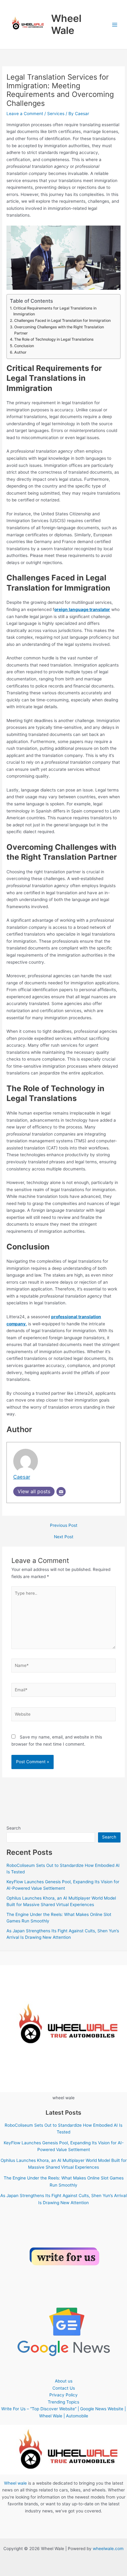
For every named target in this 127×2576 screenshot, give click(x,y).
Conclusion (24, 346)
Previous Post (64, 1526)
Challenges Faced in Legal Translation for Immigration (62, 320)
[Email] (61, 1492)
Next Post (64, 1537)
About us (64, 2381)
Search (14, 1828)
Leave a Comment (25, 114)
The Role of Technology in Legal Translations (54, 339)
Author (20, 352)
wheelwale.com (108, 2549)
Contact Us (64, 2388)
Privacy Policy (63, 2395)
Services (56, 114)
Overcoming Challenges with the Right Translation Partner (59, 330)
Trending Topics (63, 2402)
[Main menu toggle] (115, 25)
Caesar (22, 1477)
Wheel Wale (66, 24)
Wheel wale (15, 2483)
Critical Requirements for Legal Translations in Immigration (55, 311)
